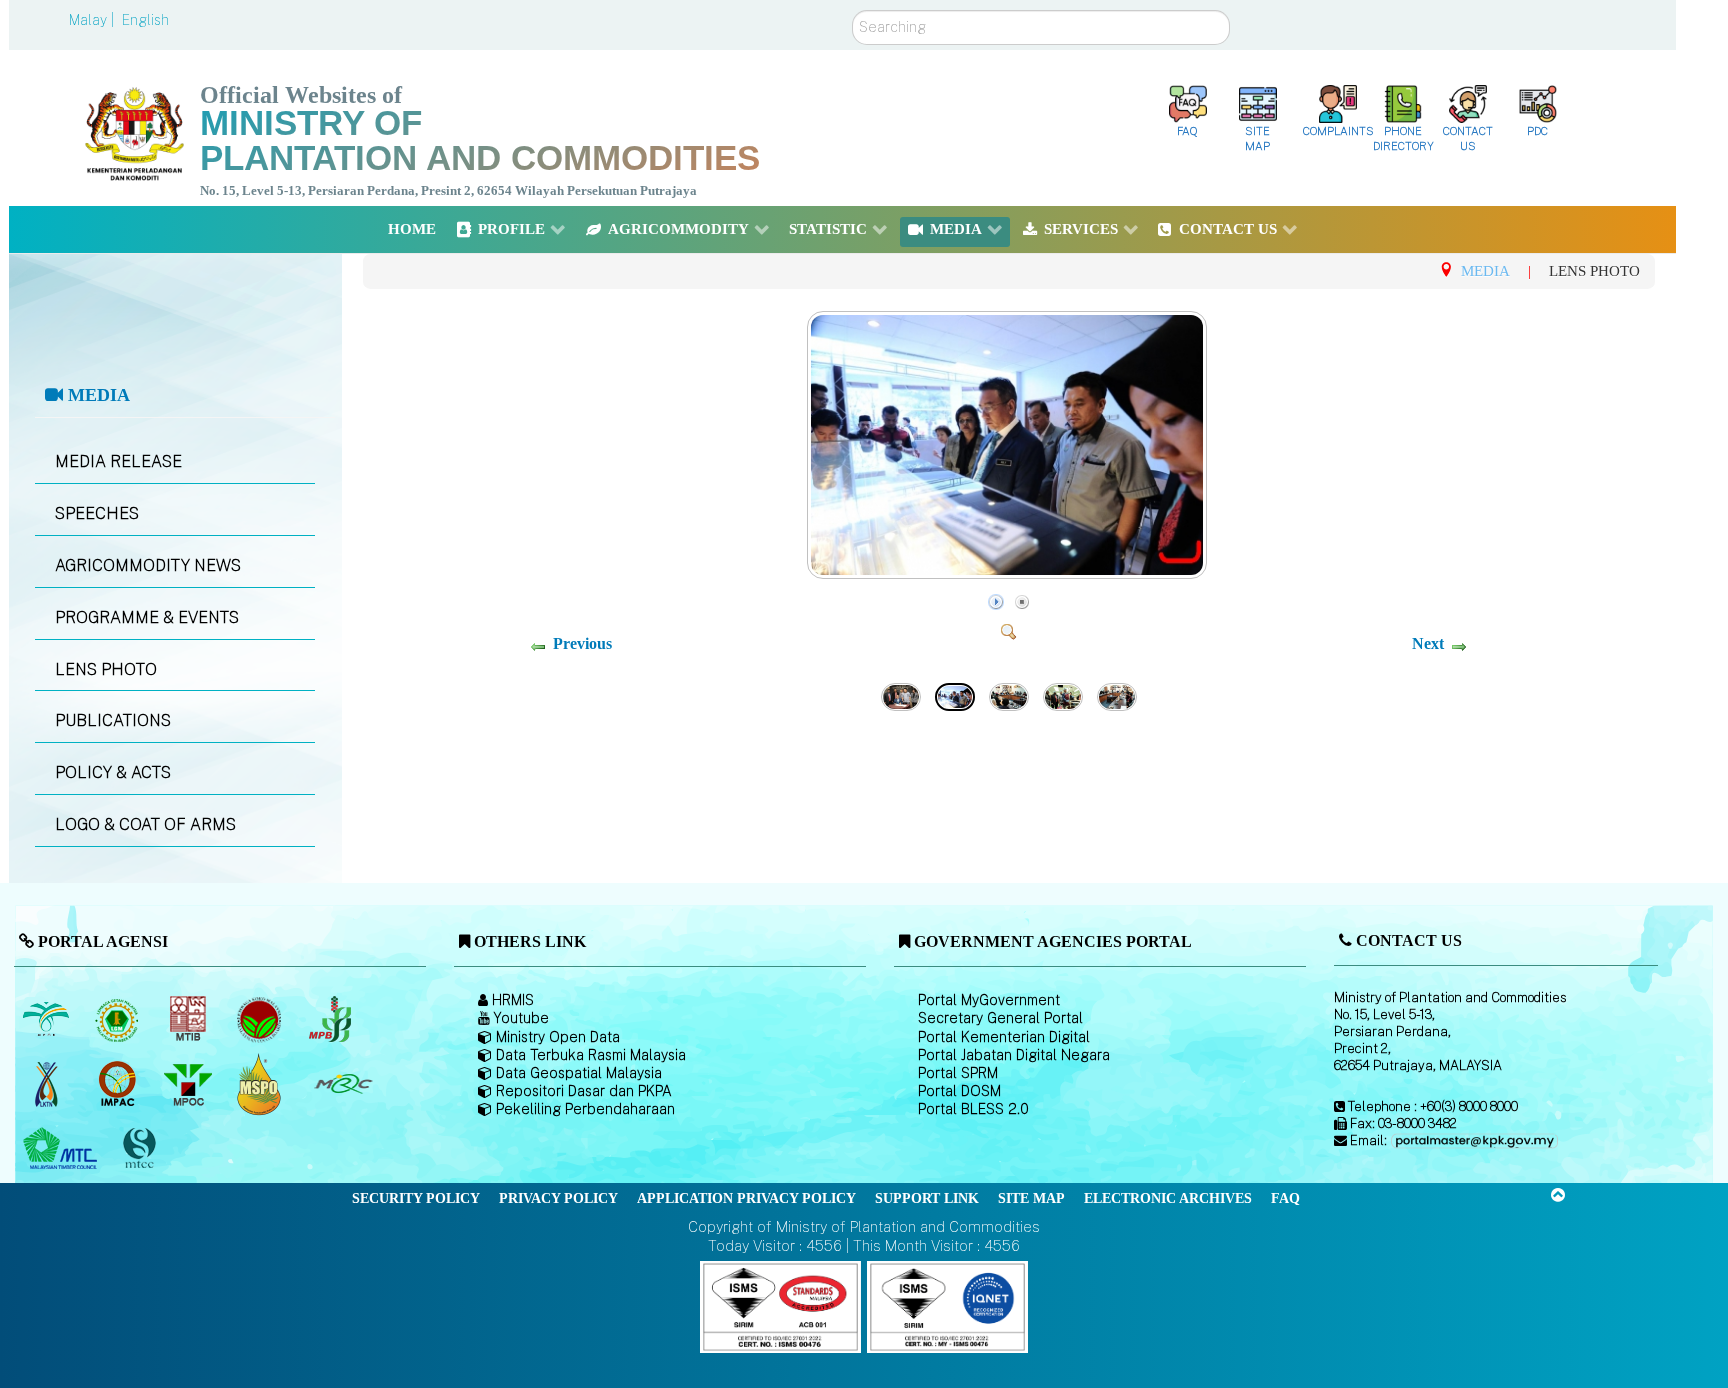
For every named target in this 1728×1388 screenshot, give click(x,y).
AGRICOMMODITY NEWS (148, 565)
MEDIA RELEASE (118, 461)
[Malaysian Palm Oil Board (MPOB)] (47, 1019)
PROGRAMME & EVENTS (147, 617)
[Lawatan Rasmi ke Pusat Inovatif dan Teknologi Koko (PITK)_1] (1117, 694)
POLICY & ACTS (113, 772)
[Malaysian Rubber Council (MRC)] (342, 1084)
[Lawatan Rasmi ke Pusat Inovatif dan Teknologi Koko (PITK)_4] (1009, 572)
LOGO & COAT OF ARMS (145, 824)
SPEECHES (97, 513)
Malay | (93, 20)
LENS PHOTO (106, 669)
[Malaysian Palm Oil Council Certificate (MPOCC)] (260, 1084)
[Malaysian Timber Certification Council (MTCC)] (141, 1149)
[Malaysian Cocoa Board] (260, 1019)
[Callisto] (780, 1305)
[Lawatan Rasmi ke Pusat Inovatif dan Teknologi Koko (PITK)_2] (1063, 694)
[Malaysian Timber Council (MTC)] (62, 1149)
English (145, 20)
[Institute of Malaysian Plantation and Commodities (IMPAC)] (118, 1084)
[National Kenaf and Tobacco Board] (47, 1084)
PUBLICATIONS (113, 720)
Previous (582, 643)
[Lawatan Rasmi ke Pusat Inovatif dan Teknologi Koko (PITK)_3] (1009, 694)
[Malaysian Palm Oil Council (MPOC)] (189, 1084)
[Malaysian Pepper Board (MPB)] (331, 1019)
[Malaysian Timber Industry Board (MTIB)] (189, 1019)
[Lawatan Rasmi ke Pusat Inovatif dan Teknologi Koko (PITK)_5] (901, 694)
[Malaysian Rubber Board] (118, 1019)
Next (1428, 643)
